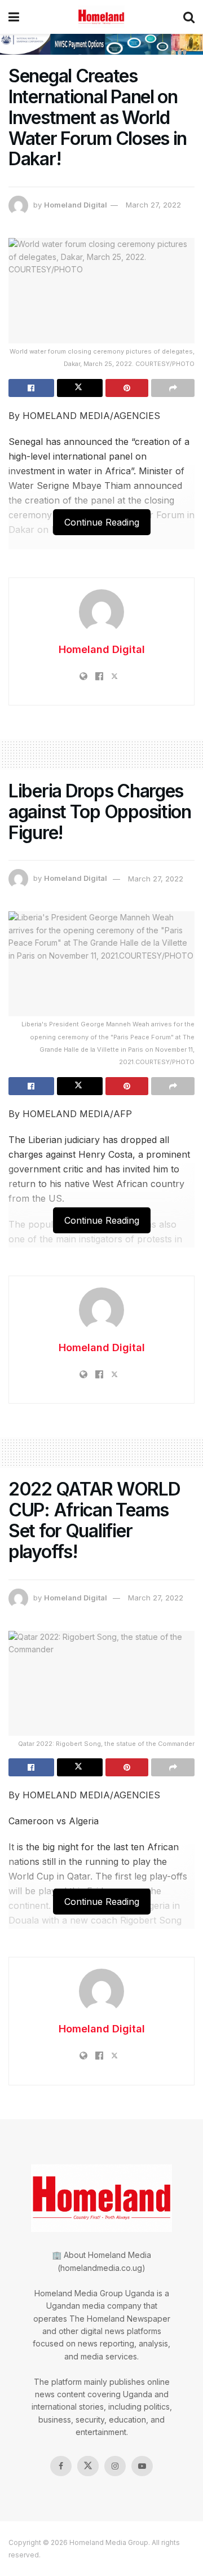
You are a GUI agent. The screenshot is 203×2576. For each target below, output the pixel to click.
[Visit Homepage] (101, 17)
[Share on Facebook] (31, 388)
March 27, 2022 (153, 205)
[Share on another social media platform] (173, 388)
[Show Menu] (14, 17)
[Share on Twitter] (80, 388)
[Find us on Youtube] (142, 2466)
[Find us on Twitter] (88, 2466)
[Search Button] (189, 17)
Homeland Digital (76, 205)
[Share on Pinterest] (127, 388)
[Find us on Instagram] (115, 2466)
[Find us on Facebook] (61, 2466)
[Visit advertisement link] (101, 44)
